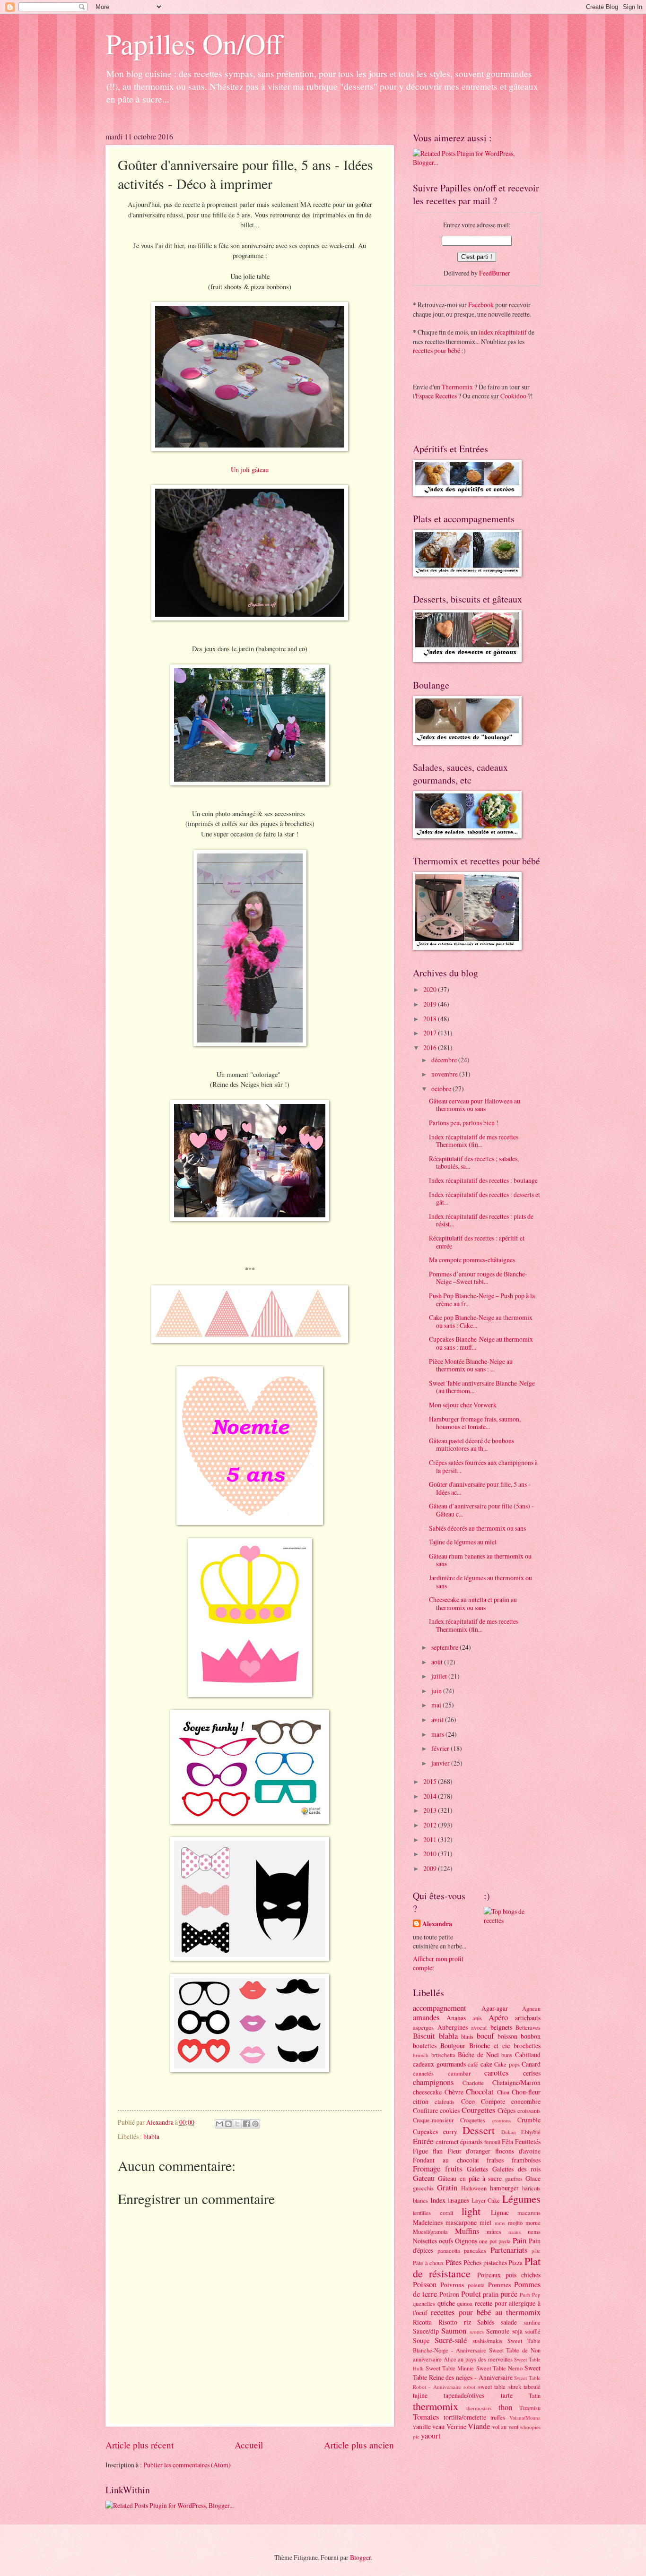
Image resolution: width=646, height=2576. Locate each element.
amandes (426, 2017)
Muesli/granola (430, 2231)
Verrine (456, 2426)
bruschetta (443, 2055)
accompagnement (440, 2008)
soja (517, 2331)
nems (534, 2231)
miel (485, 2222)
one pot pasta (495, 2241)
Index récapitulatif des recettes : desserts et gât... (484, 1198)
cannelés (423, 2073)
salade (509, 2322)
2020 (431, 989)
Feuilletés (528, 2141)
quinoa (465, 2303)
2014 (431, 1796)
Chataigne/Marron (516, 2082)
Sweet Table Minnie (450, 2368)
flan (438, 2151)
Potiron (449, 2294)
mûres (494, 2231)
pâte (536, 2251)
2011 (431, 1839)
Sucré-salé (451, 2340)
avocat (479, 2027)
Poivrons (452, 2285)
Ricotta (422, 2322)
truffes (498, 2417)
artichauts (528, 2018)
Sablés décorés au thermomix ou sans (477, 1528)
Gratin (447, 2188)
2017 (431, 1033)
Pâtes (454, 2262)
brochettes (527, 2046)
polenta (476, 2285)
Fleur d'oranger (469, 2151)
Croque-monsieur (433, 2120)
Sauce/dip (426, 2331)
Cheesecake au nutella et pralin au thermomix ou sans (473, 1603)
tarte (507, 2395)
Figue (420, 2151)
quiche (446, 2303)
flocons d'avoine (518, 2151)
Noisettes (425, 2241)
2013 (431, 1810)
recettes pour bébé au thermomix (486, 2312)
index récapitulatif (503, 332)
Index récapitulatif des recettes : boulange (483, 1180)
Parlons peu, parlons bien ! (464, 1123)
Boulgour (453, 2046)
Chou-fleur (526, 2092)
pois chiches (523, 2275)
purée (509, 2294)
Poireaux (489, 2275)
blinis (467, 2036)
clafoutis (445, 2102)
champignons (433, 2082)
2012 (431, 1825)
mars (438, 1734)
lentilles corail (433, 2213)
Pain (519, 2240)
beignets (501, 2027)
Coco (468, 2101)
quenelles (424, 2303)
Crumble (529, 2120)
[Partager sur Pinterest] (255, 2124)
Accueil (249, 2445)
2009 (431, 1868)
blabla (151, 2136)
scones (477, 2331)
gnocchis (423, 2188)
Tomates (426, 2417)
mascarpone (461, 2222)
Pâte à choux (428, 2263)
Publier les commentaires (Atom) (187, 2465)
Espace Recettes (436, 396)
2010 (431, 1854)
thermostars (479, 2408)
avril (438, 1719)
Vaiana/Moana (525, 2417)
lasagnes (458, 2200)
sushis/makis (487, 2341)
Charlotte (473, 2083)
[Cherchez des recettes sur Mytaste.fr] (512, 1920)
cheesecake (427, 2092)
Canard (531, 2064)
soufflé (533, 2331)
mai (437, 1705)
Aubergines (453, 2027)
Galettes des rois (516, 2169)
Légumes (521, 2199)
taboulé (532, 2386)
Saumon (454, 2331)
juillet (440, 1676)
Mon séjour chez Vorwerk (463, 1405)
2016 (431, 1047)
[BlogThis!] (228, 2124)
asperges (423, 2027)
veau (438, 2426)
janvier (441, 1763)
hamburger (504, 2188)
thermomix (436, 2406)
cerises (532, 2073)
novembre (445, 1074)
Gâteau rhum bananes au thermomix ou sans (480, 1560)
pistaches (495, 2262)
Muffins (467, 2231)
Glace (533, 2178)
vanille (422, 2426)
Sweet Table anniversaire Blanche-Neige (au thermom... (482, 1387)
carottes (496, 2073)
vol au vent (505, 2427)
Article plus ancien (359, 2445)
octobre (442, 1089)
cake (486, 2064)
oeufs (446, 2241)
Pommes (499, 2285)
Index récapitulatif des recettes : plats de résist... (481, 1220)
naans (515, 2232)
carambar (459, 2073)
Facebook (481, 305)
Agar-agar (495, 2008)
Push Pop (530, 2295)
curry (450, 2132)
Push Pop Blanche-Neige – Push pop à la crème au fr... (482, 1300)
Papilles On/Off (194, 43)
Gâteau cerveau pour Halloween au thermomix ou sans (475, 1105)
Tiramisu (530, 2408)
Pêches (472, 2262)
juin (437, 1691)
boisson (507, 2036)
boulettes (425, 2046)
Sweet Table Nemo (499, 2368)
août (438, 1662)
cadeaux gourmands (439, 2064)
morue (533, 2223)
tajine (420, 2395)
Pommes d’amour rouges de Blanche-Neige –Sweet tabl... (478, 1278)
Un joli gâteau (250, 470)
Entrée (423, 2141)
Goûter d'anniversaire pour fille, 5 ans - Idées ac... (480, 1488)
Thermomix (457, 387)
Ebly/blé (531, 2132)
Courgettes (478, 2110)
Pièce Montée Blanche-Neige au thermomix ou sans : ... (471, 1365)
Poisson (425, 2284)
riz (467, 2322)
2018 (431, 1019)
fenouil (492, 2142)
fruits (454, 2169)
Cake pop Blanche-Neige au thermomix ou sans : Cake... (481, 1321)
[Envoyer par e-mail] (219, 2124)
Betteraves (528, 2027)
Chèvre (454, 2092)
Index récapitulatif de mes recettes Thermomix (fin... (474, 1141)
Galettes (477, 2169)
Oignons (466, 2241)
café (473, 2064)
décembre (445, 1060)
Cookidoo (513, 396)
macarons (529, 2213)
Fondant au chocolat (446, 2160)
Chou (503, 2092)
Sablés (486, 2322)
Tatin (535, 2395)
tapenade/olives (464, 2395)
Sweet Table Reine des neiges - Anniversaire (477, 2372)
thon (505, 2407)
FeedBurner (495, 273)
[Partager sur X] (237, 2124)
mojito (515, 2223)
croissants (529, 2111)
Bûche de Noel (478, 2055)
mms (500, 2223)
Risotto (448, 2322)
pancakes (475, 2250)
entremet (447, 2141)
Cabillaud (528, 2055)
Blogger (360, 2557)
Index (438, 2200)
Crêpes (506, 2110)
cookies (450, 2110)
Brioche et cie (489, 2046)
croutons (501, 2120)
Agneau (531, 2008)
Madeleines (428, 2222)
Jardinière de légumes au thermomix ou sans (480, 1582)
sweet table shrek (500, 2386)
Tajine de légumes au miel (463, 1542)
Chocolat (480, 2092)
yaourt (431, 2436)
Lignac (500, 2212)
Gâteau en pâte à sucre (470, 2178)
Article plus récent (140, 2445)
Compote (493, 2101)
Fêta (507, 2141)
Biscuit (424, 2036)
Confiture (425, 2110)
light (471, 2211)
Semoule (498, 2331)
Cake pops (507, 2064)
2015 (431, 1781)
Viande (479, 2426)
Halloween (474, 2188)
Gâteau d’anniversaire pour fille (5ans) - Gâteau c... (481, 1510)
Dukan (509, 2132)
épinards (471, 2141)
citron (421, 2101)
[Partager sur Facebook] (246, 2124)
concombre (526, 2101)
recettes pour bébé (436, 350)
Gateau (424, 2178)
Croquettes (473, 2120)
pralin (491, 2294)
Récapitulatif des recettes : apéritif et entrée (477, 1242)
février (441, 1748)
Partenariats (509, 2250)
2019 (431, 1004)
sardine (532, 2322)
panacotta (449, 2250)
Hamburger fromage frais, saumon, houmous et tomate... (475, 1423)
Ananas (456, 2018)
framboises (526, 2160)
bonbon (531, 2036)
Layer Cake (486, 2200)
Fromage (427, 2169)
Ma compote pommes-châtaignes (472, 1260)
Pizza (515, 2262)
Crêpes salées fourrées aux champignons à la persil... (483, 1466)
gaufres (514, 2179)
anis (477, 2018)
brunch (421, 2055)
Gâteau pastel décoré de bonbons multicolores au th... (471, 1445)
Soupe (421, 2340)
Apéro (498, 2017)
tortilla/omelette (465, 2417)
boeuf (485, 2036)
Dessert (479, 2130)
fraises (495, 2160)
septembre (445, 1647)
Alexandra (437, 1924)
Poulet (471, 2294)
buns (507, 2055)
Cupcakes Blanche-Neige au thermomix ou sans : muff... (481, 1343)
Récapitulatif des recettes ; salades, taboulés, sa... (474, 1163)
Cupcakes (425, 2132)
